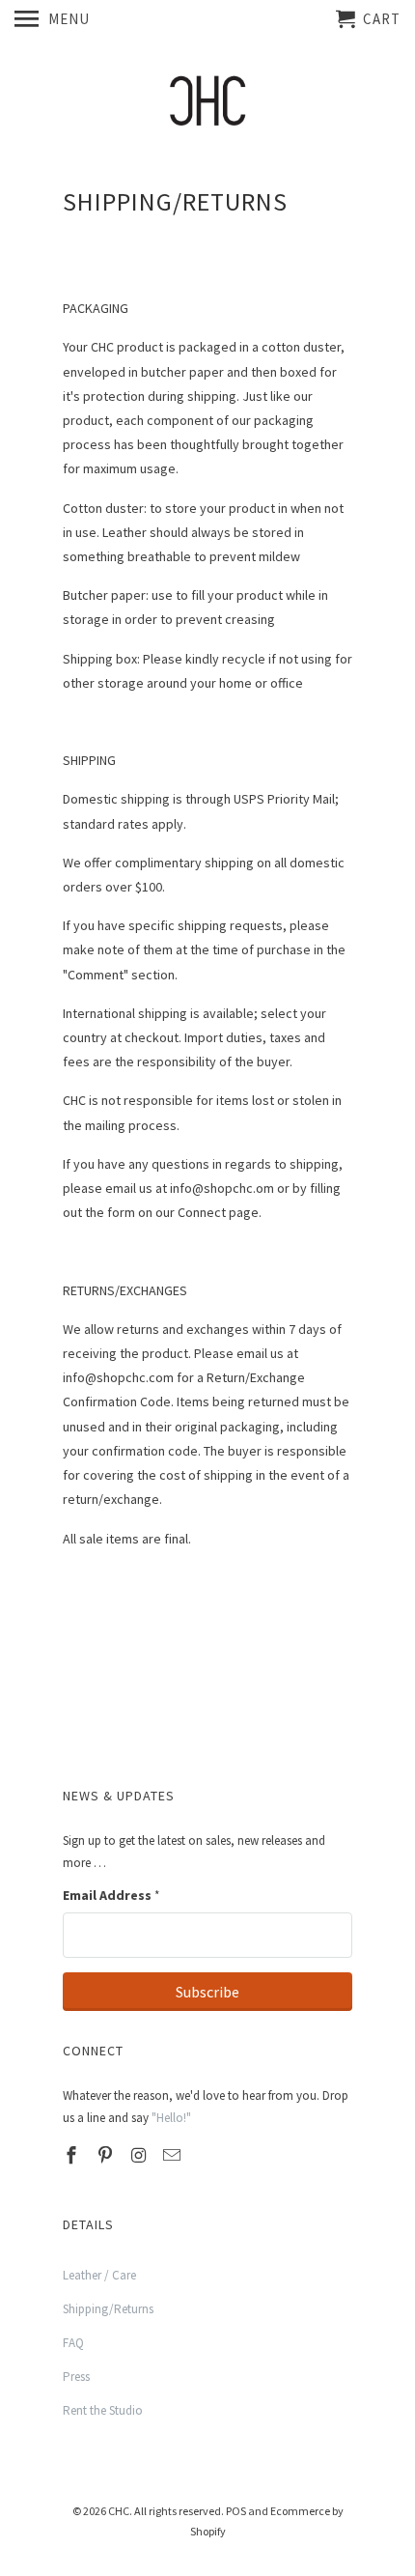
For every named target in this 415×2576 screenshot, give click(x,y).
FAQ (73, 2343)
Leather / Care (99, 2275)
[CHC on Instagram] (141, 2155)
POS (236, 2511)
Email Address (111, 1895)
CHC (119, 2511)
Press (76, 2377)
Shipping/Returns (108, 2309)
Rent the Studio (103, 2410)
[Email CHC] (174, 2155)
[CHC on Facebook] (73, 2155)
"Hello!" (171, 2118)
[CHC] (207, 102)
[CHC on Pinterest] (107, 2155)
